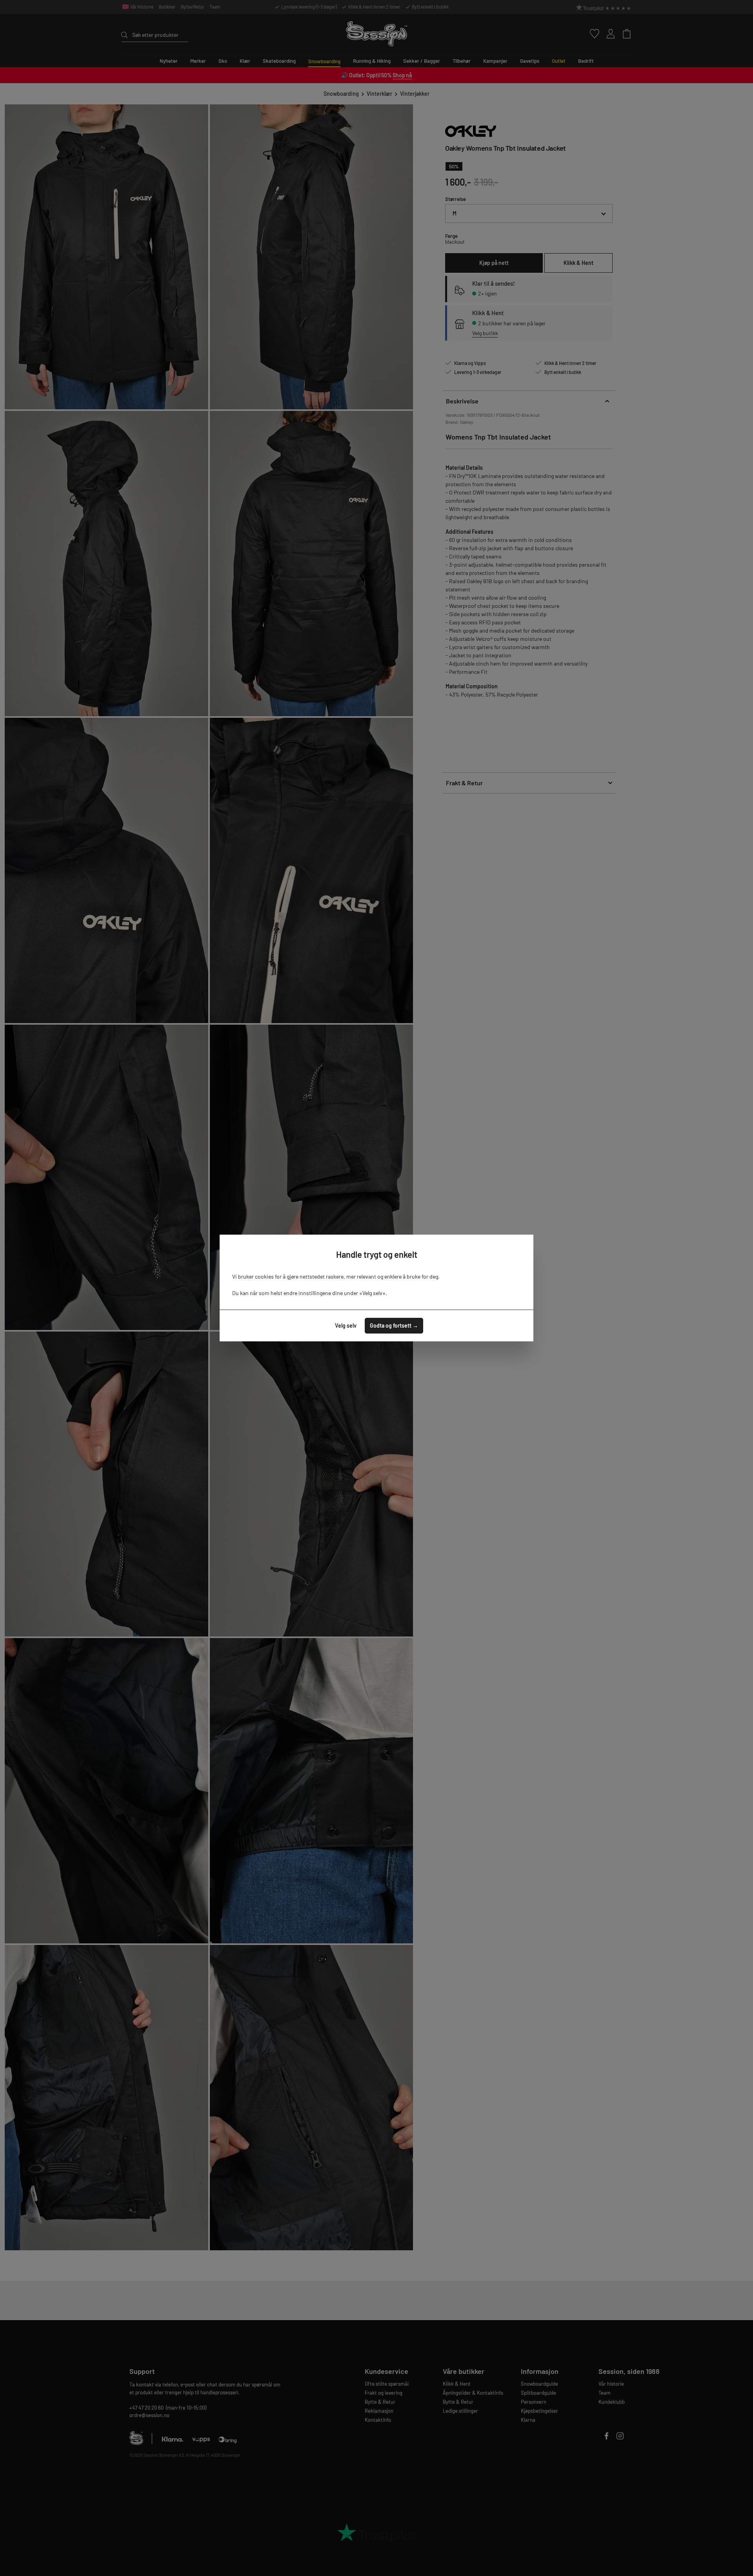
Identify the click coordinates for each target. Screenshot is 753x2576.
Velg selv (346, 1325)
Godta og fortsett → (394, 1325)
